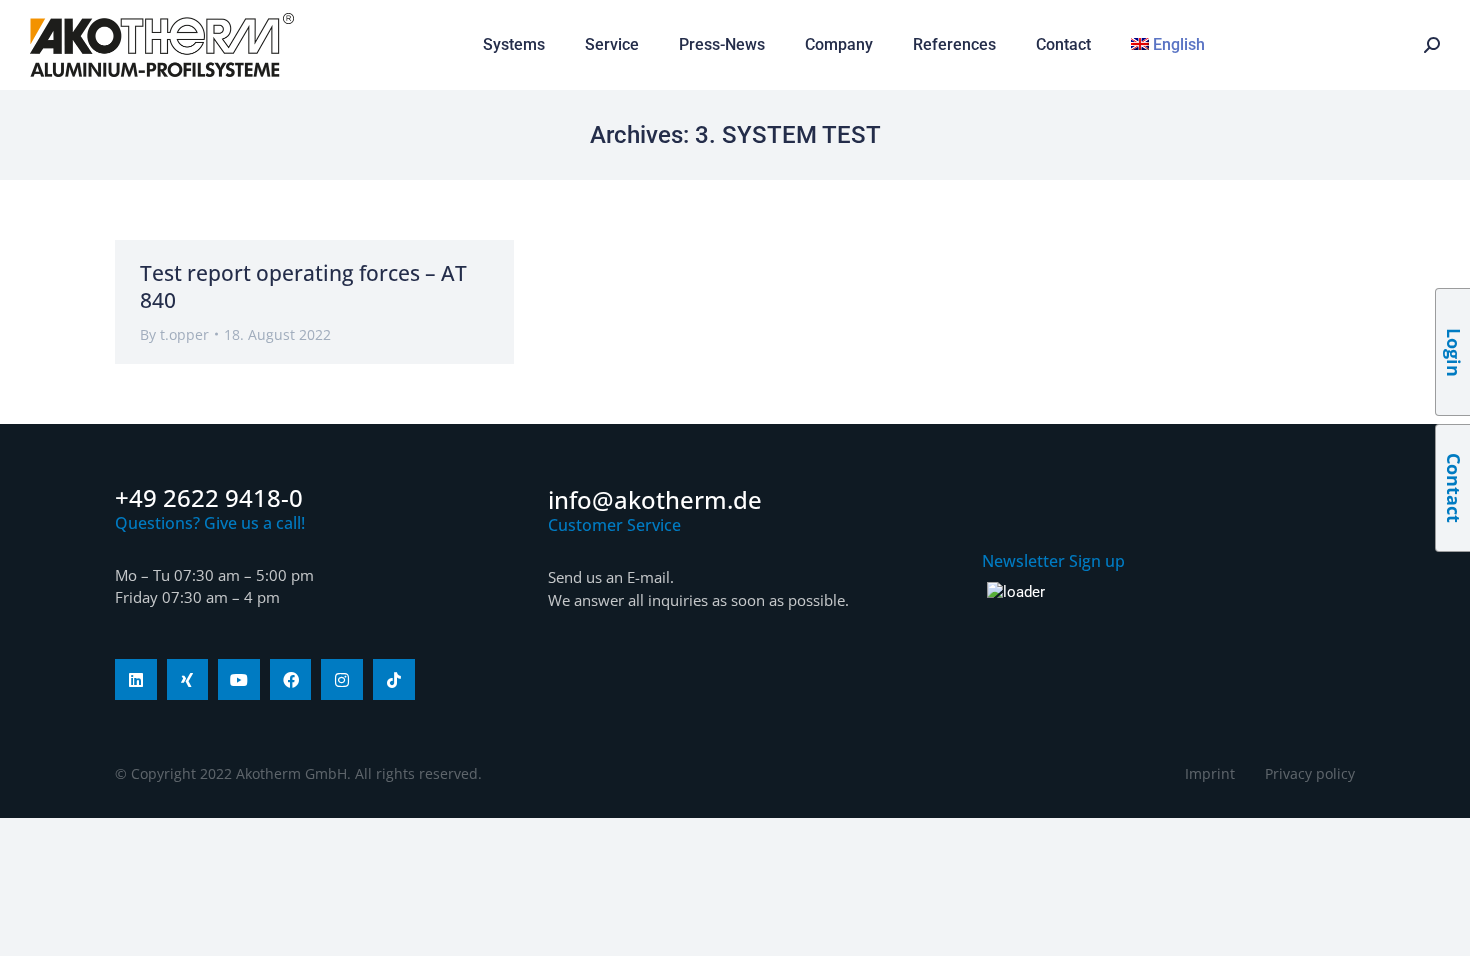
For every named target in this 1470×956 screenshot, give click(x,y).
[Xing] (188, 680)
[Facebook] (291, 680)
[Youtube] (239, 680)
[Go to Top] (1440, 926)
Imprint (1210, 773)
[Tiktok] (394, 680)
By (174, 334)
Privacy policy (1310, 773)
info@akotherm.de (655, 499)
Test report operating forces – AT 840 (303, 286)
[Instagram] (342, 680)
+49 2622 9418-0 (209, 497)
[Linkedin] (136, 680)
